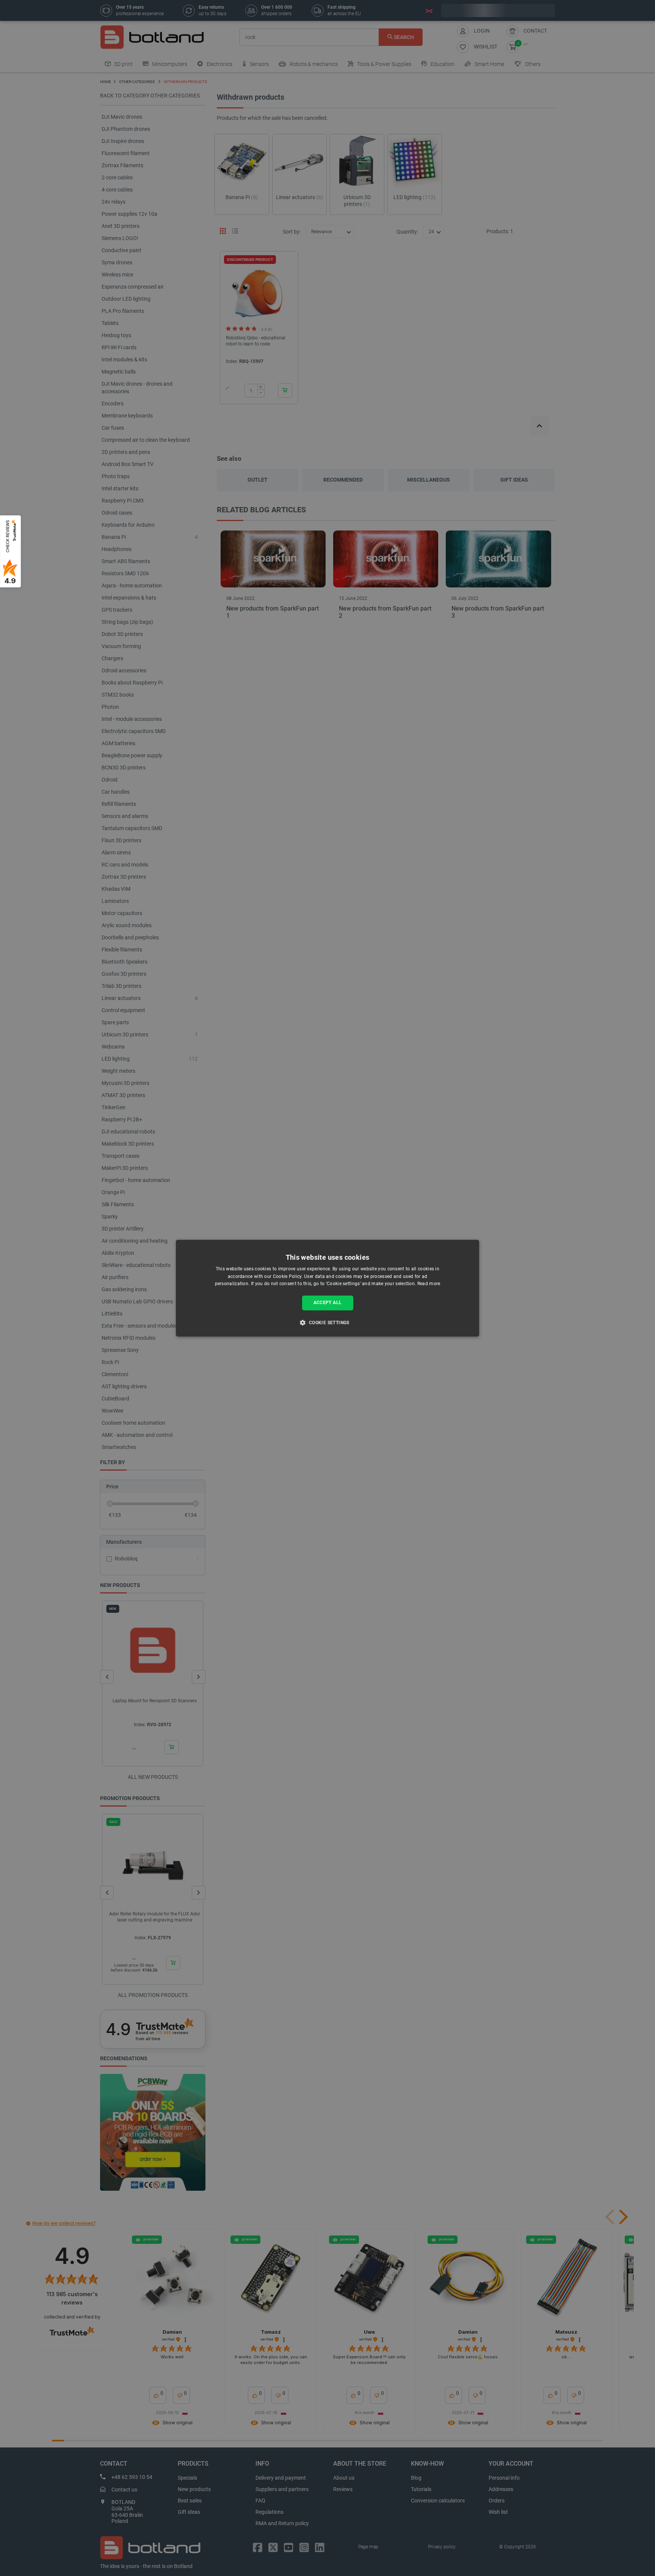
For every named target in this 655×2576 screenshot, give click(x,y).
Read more (429, 1284)
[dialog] (327, 1288)
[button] (327, 1322)
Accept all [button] (328, 1303)
